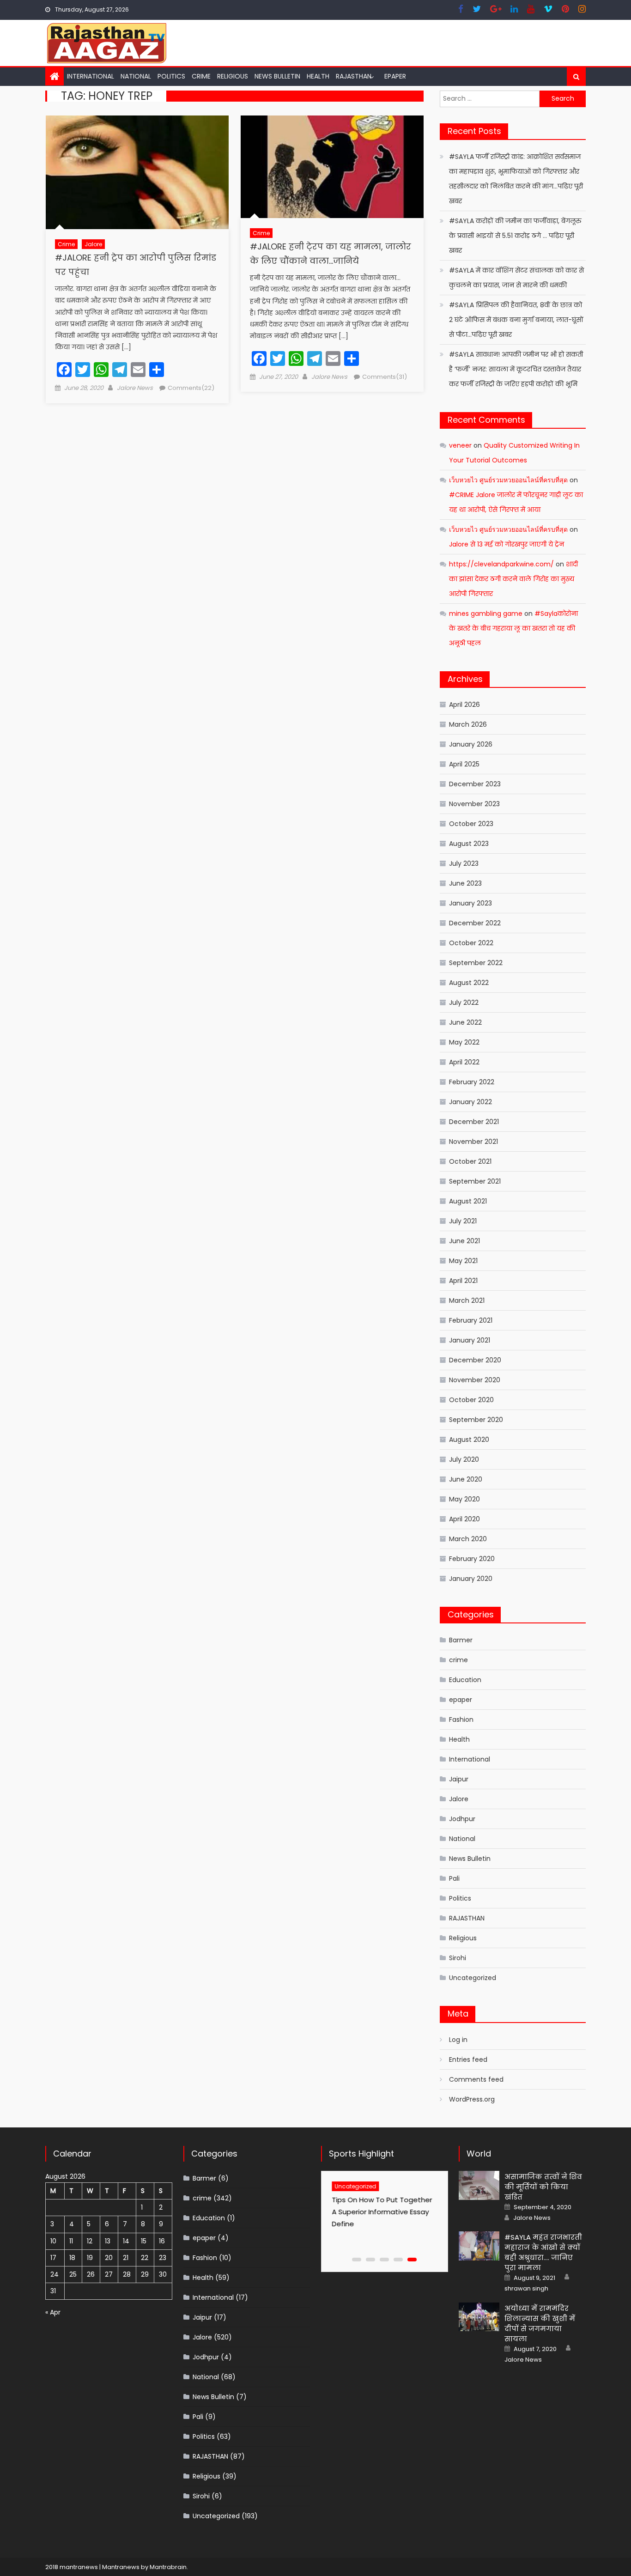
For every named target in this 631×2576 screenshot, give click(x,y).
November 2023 (474, 804)
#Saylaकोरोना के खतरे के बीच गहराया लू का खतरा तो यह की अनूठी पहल (513, 628)
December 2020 (475, 1360)
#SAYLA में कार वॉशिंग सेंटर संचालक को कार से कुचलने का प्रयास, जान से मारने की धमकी (516, 278)
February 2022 (472, 1082)
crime (201, 76)
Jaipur (459, 1779)
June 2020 (466, 1479)
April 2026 (464, 705)
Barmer (461, 1640)
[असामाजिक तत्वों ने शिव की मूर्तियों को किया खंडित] (479, 2185)
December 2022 (475, 923)
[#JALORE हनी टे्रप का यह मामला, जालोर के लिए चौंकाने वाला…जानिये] (332, 167)
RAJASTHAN (354, 76)
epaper (461, 1700)
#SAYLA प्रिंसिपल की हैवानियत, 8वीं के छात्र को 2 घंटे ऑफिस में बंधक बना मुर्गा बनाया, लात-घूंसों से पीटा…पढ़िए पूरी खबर (516, 320)
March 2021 (467, 1300)
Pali (454, 1878)
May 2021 (463, 1261)
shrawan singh (526, 2289)
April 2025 (464, 764)
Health (318, 76)
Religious (233, 76)
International (91, 76)
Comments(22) (191, 388)
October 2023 (471, 824)
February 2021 (471, 1320)
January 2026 (471, 744)
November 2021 (473, 1142)
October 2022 (471, 943)
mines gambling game (486, 614)
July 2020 (464, 1459)
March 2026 (468, 724)
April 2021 (463, 1281)
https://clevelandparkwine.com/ (501, 564)
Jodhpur (462, 1819)
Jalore (93, 244)
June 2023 (465, 883)
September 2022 (476, 963)
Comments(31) (385, 377)
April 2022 (464, 1062)
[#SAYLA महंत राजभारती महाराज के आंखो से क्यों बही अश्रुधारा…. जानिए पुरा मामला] (479, 2246)
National (136, 76)
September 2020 (476, 1420)
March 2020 (468, 1539)
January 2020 (471, 1579)
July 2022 (464, 1002)
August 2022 (469, 983)
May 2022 (464, 1042)
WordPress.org (472, 2099)
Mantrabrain (168, 2567)
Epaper (395, 76)
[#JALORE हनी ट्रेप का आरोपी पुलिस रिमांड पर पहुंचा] (137, 172)
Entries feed (468, 2060)
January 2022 (470, 1102)
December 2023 (475, 784)
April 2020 (464, 1519)
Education (465, 1680)
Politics (171, 76)
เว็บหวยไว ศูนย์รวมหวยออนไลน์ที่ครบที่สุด (508, 480)
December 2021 (474, 1122)
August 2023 (469, 844)
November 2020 (475, 1380)
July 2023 (464, 863)
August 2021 (468, 1201)
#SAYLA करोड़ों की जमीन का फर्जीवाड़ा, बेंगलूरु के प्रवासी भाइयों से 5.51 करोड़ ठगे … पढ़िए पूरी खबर (515, 236)
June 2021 (464, 1241)
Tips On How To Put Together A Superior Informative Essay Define (379, 2212)
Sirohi (458, 1958)
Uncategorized (473, 1978)
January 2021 (470, 1340)
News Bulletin (277, 76)
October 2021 (470, 1161)
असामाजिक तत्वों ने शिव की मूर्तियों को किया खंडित (543, 2187)
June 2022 (465, 1022)
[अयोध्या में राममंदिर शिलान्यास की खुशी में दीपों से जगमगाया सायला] (479, 2317)
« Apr (53, 2312)
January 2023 (470, 903)
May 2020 (464, 1499)
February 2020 (472, 1559)
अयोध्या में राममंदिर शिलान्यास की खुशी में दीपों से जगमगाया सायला (540, 2324)
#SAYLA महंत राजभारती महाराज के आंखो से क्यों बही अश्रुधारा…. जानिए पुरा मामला (543, 2252)
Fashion (461, 1719)
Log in (458, 2040)
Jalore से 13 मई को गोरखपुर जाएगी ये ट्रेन (507, 544)
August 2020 (469, 1440)
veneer (460, 445)
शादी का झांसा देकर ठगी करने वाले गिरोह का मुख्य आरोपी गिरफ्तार (513, 579)
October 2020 (471, 1400)
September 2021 (475, 1181)
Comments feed (476, 2079)
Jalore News (135, 388)
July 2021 (463, 1221)
